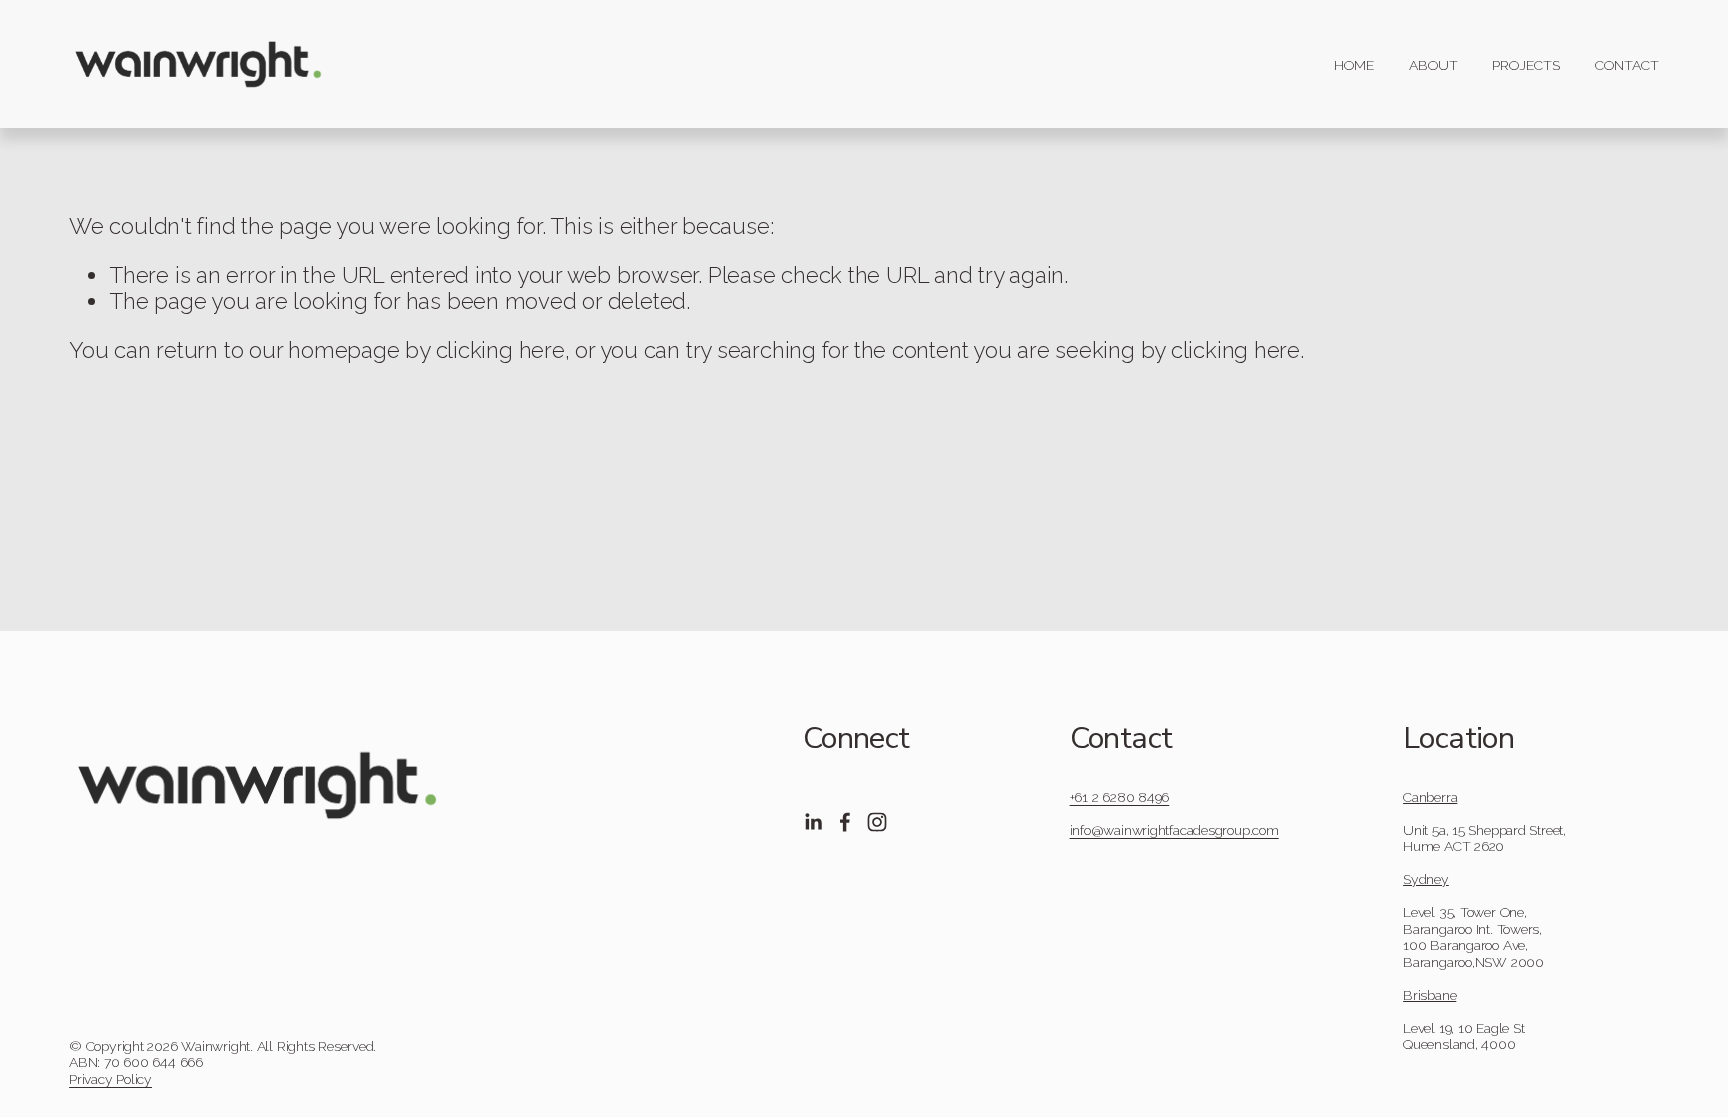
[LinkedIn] (813, 822)
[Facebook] (845, 822)
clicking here (500, 350)
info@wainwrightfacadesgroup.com (1174, 830)
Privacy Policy (110, 1079)
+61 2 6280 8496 (1120, 797)
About (1433, 65)
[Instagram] (877, 822)
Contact (1627, 65)
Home (1354, 65)
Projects (1526, 65)
